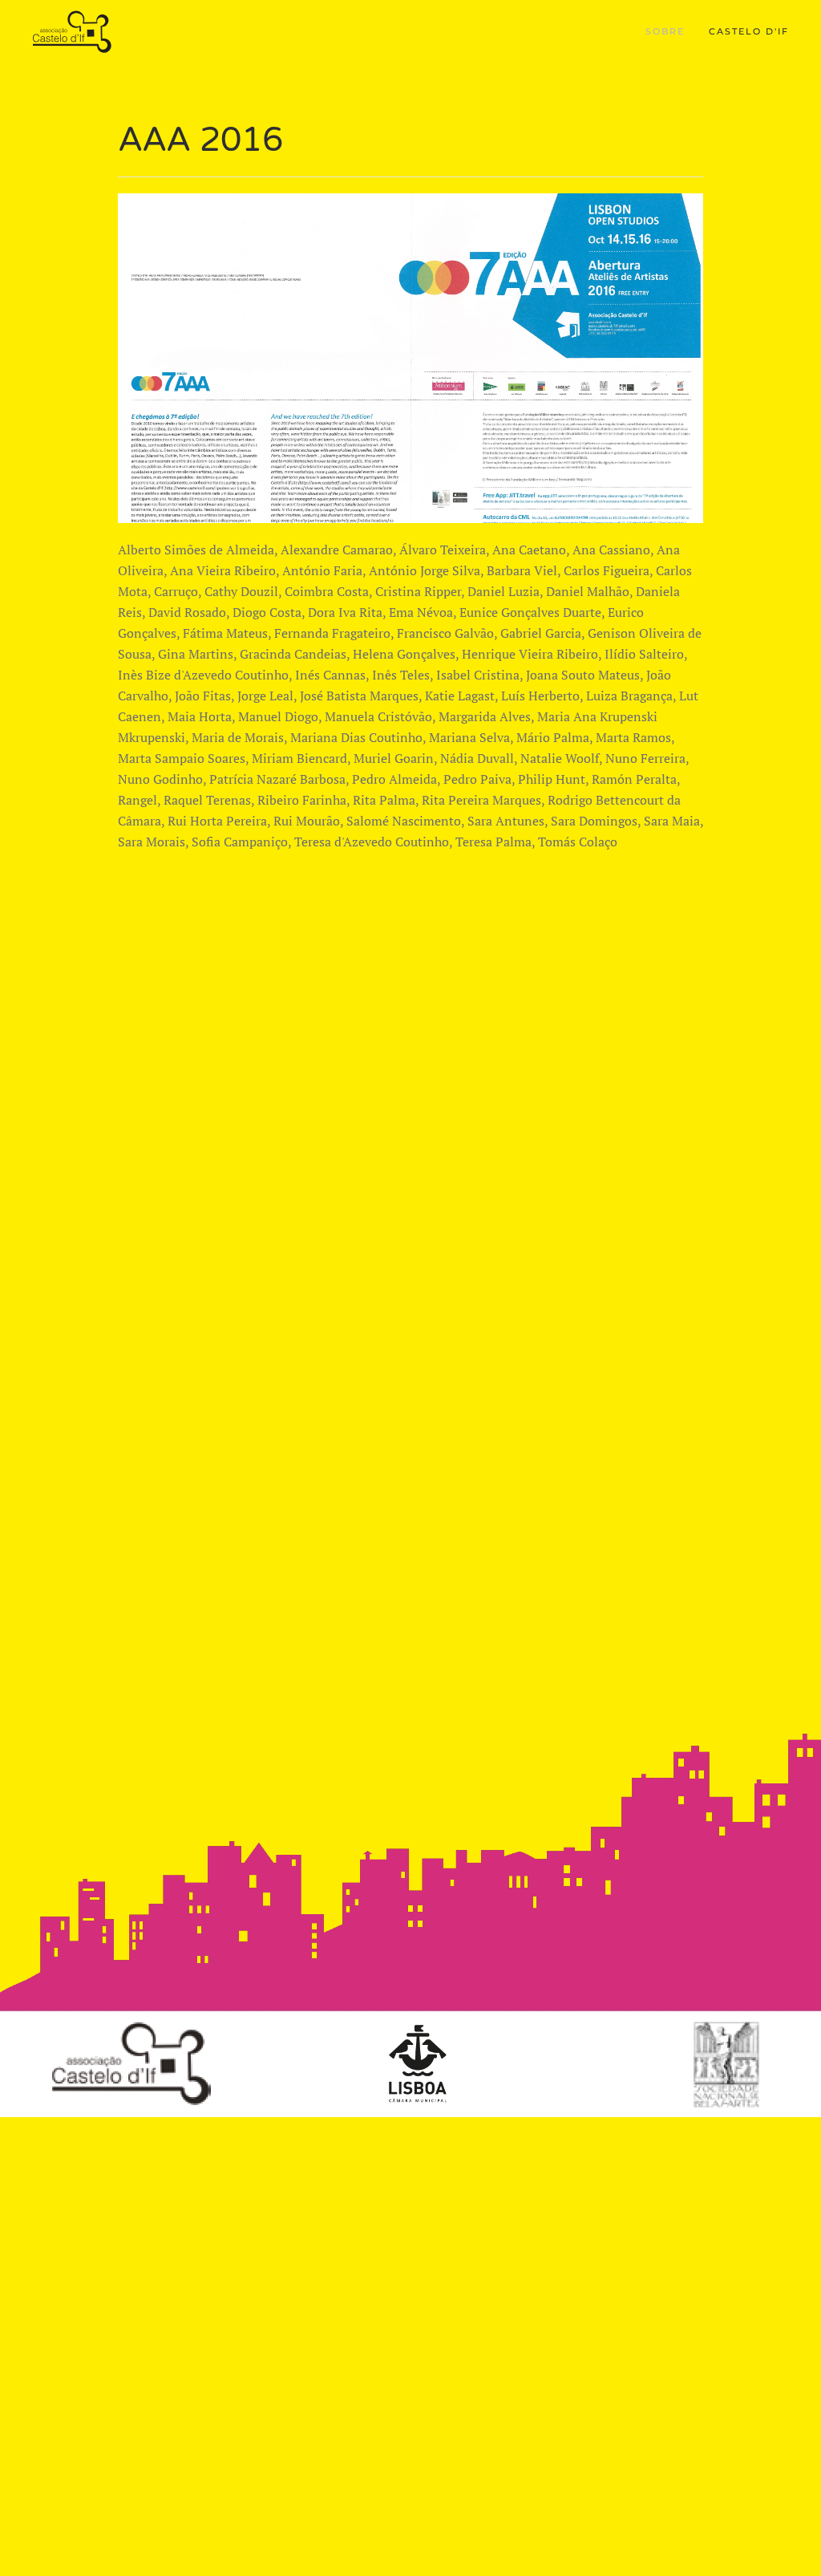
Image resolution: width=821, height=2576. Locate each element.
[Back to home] (74, 32)
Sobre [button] (665, 31)
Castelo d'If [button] (749, 31)
